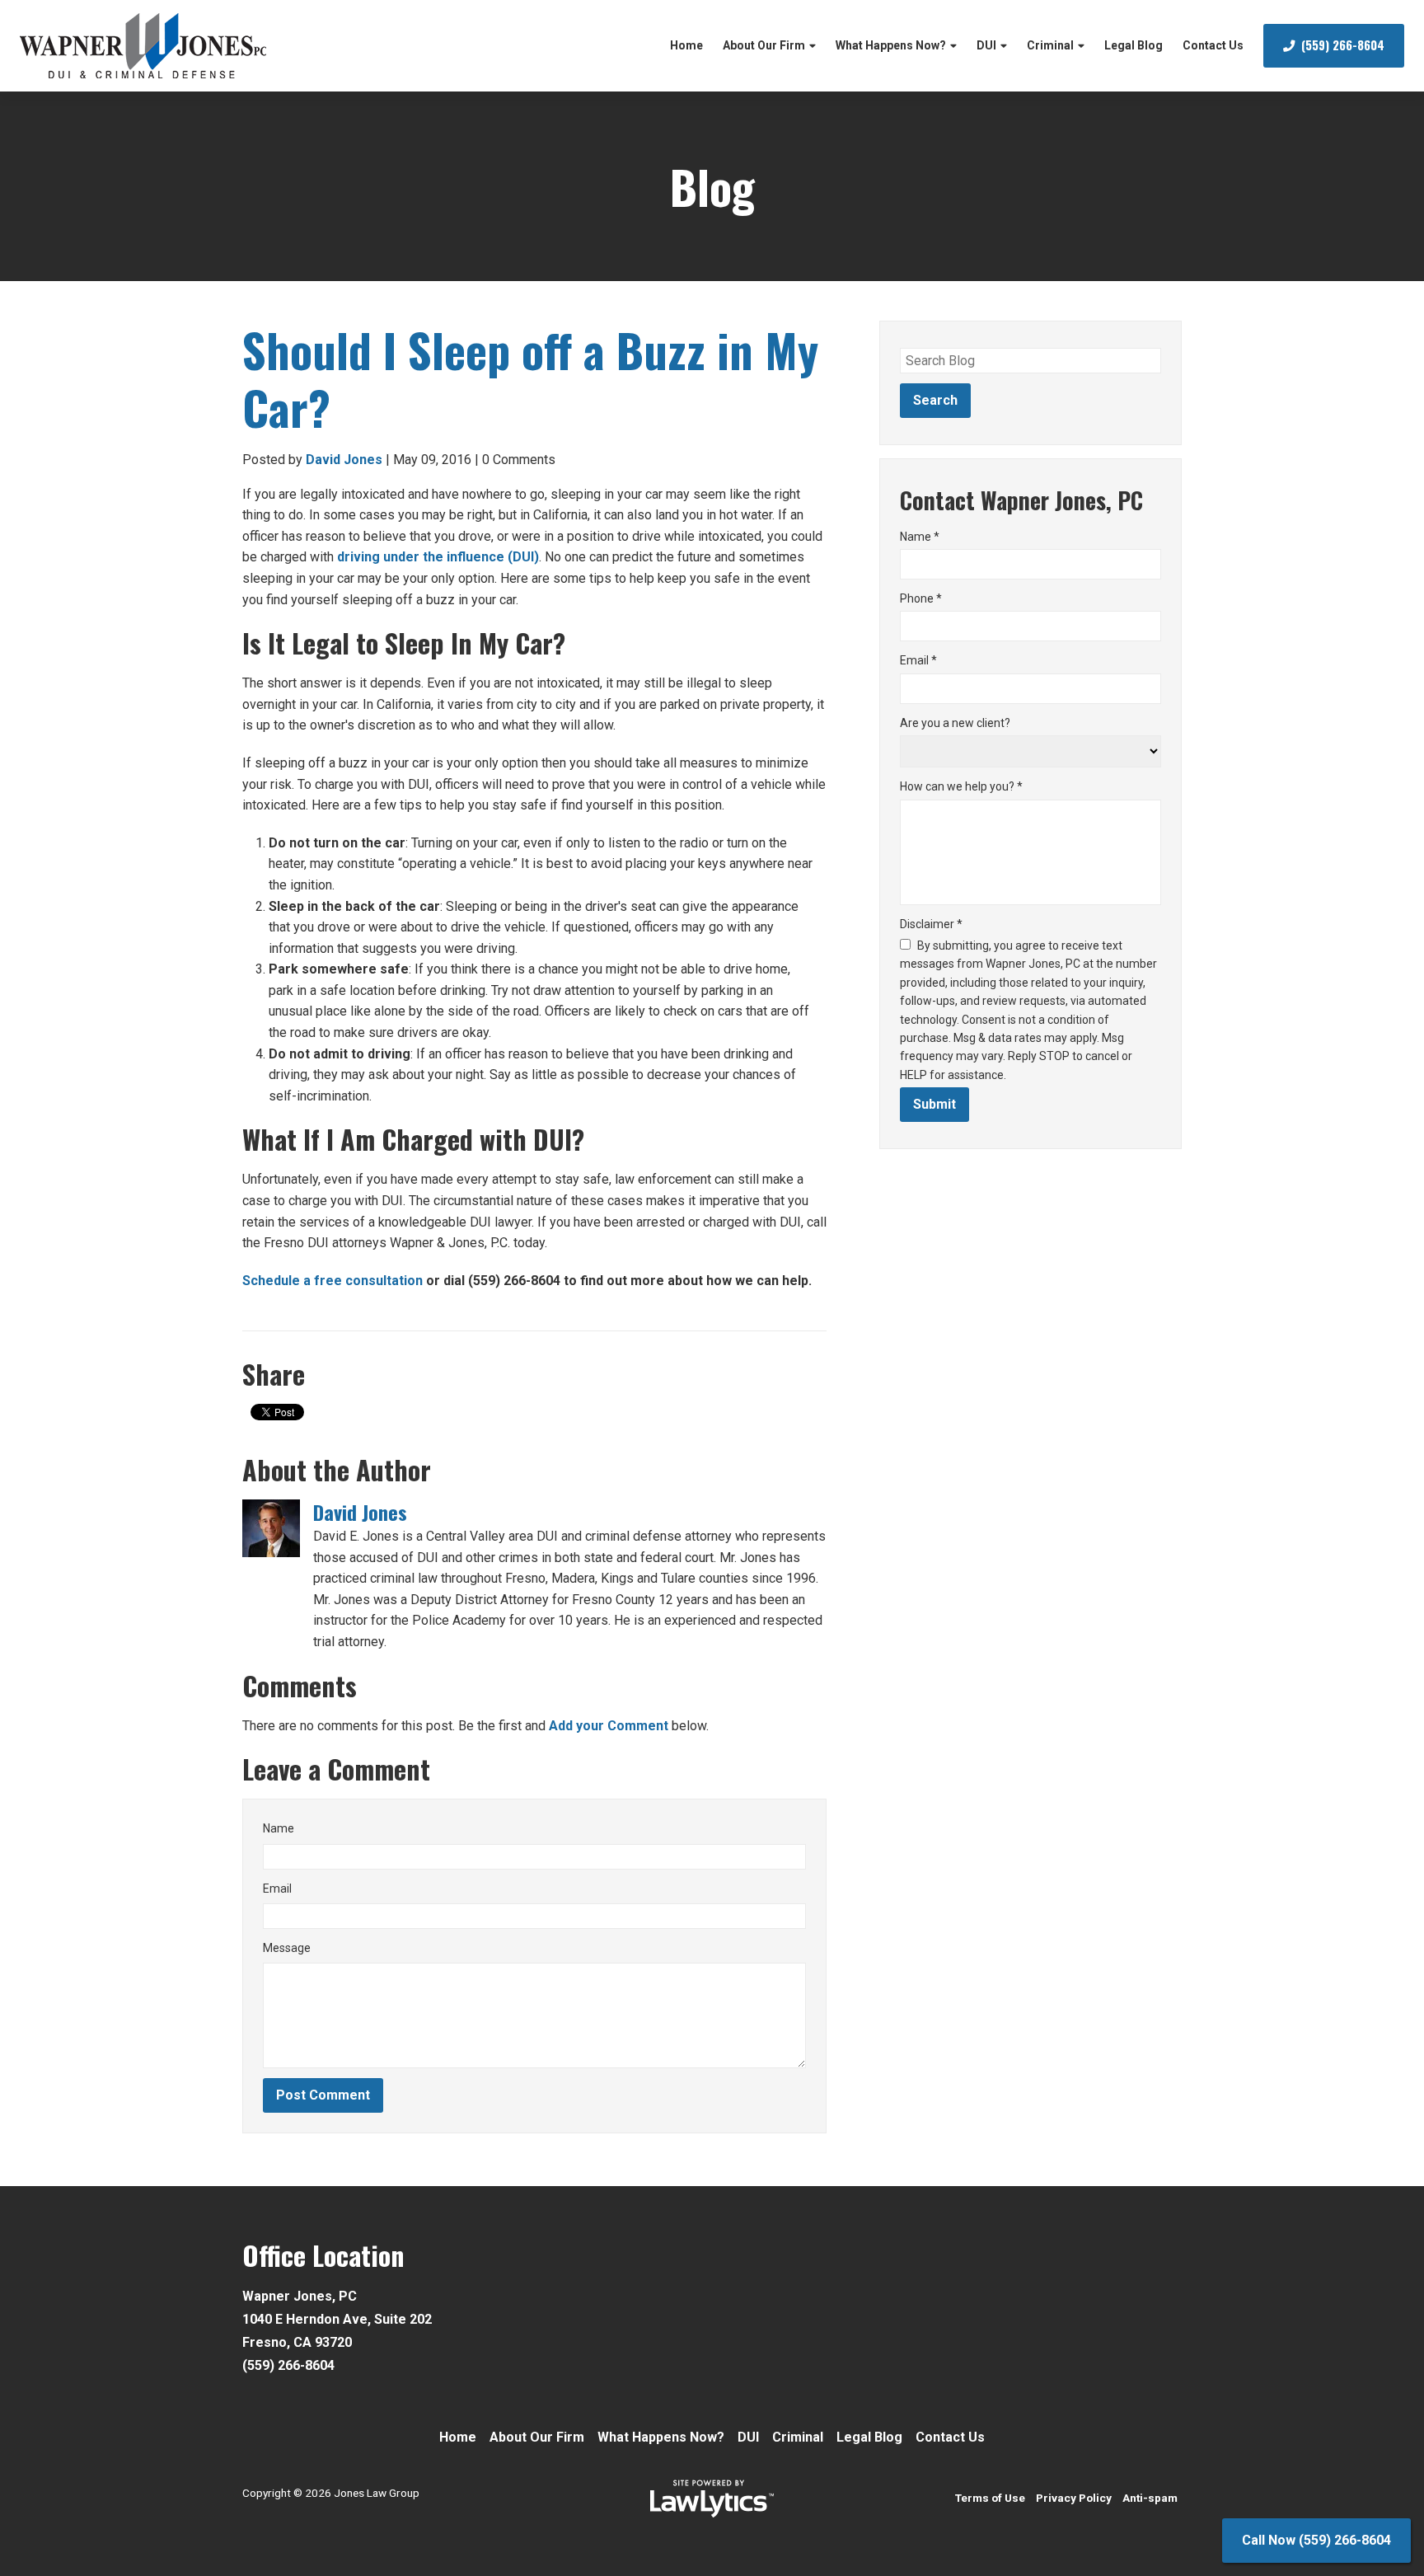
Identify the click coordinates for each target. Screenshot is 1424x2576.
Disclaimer (931, 924)
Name (279, 1828)
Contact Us (1213, 45)
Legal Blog (1134, 45)
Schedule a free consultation (333, 1281)
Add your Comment (609, 1726)
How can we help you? (961, 786)
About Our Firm (764, 45)
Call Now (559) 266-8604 (1316, 2540)
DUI (986, 45)
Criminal (1050, 45)
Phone (921, 598)
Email (277, 1889)
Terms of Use (990, 2498)
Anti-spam (1150, 2498)
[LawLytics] (712, 2499)
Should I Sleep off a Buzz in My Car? (530, 378)
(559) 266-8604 (1343, 45)
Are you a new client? (955, 723)
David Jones (344, 460)
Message (287, 1948)
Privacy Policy (1074, 2498)
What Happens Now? (891, 45)
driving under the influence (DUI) (438, 557)
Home (686, 45)
